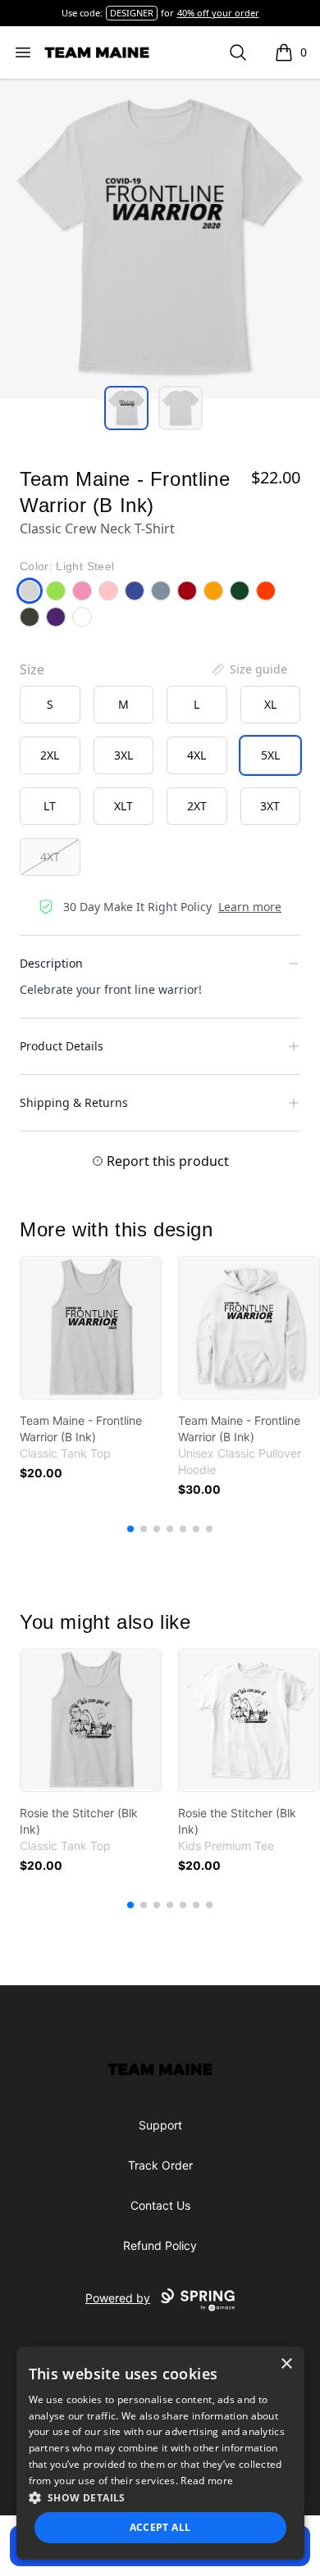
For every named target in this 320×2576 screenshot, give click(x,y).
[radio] (50, 705)
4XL (197, 755)
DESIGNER (132, 13)
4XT (50, 857)
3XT (270, 806)
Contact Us (160, 2205)
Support (160, 2125)
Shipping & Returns (74, 1102)
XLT (123, 806)
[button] (160, 2497)
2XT (197, 806)
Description (51, 963)
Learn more (250, 907)
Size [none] (32, 669)
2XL (50, 755)
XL (270, 704)
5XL (270, 755)
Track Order (160, 2165)
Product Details (62, 1046)
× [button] (286, 2364)
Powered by (118, 2298)
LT (50, 806)
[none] (249, 669)
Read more (207, 2481)
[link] (91, 1328)
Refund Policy (160, 2245)
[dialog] (160, 2453)
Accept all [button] (160, 2527)
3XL (123, 755)
